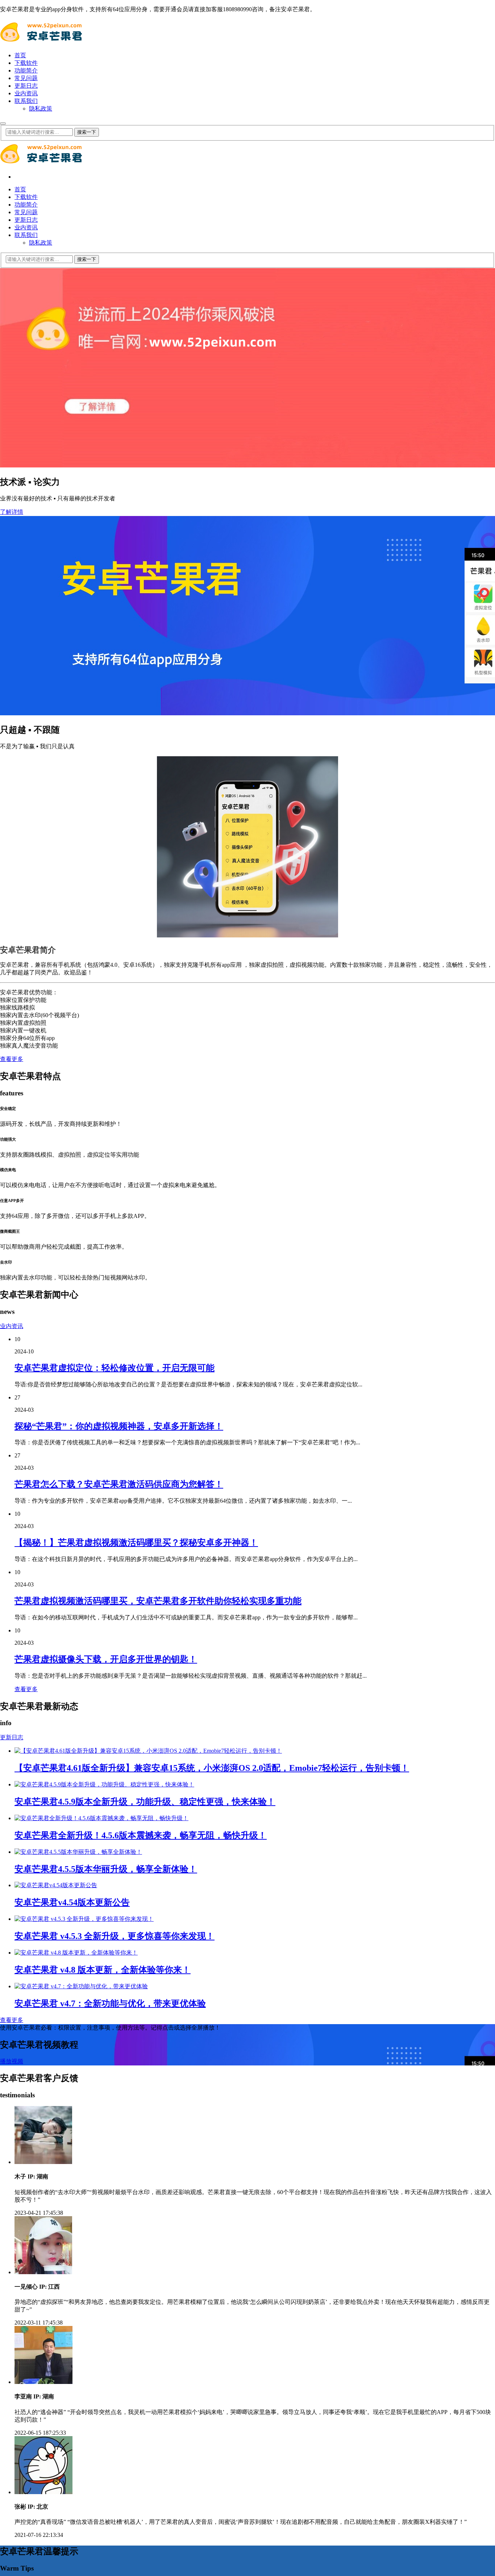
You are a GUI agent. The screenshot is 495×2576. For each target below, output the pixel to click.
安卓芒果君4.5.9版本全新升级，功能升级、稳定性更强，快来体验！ (145, 1802)
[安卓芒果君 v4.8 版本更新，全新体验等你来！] (76, 1953)
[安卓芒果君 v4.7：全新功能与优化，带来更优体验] (81, 1986)
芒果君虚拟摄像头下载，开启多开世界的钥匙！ (106, 1659)
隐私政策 (41, 109)
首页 (20, 55)
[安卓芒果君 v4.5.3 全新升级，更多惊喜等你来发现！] (84, 1919)
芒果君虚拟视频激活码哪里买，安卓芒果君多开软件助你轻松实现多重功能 (158, 1601)
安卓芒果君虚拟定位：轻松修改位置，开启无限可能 (115, 1368)
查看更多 (12, 1059)
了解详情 (12, 512)
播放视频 (12, 2061)
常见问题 (26, 78)
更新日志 (26, 86)
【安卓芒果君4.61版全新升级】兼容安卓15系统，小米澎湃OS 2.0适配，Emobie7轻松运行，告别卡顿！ (212, 1768)
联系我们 (26, 101)
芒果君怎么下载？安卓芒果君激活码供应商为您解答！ (119, 1484)
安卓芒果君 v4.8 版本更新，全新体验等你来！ (103, 1970)
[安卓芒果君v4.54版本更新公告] (56, 1885)
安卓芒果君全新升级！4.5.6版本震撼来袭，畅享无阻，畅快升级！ (141, 1835)
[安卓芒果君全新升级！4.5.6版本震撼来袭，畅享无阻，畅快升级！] (101, 1818)
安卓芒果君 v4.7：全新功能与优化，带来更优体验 (110, 2003)
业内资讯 (26, 93)
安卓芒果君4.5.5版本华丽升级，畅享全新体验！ (106, 1869)
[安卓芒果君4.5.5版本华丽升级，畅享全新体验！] (78, 1852)
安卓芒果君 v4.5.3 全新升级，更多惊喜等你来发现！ (115, 1936)
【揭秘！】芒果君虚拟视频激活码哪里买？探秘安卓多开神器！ (136, 1543)
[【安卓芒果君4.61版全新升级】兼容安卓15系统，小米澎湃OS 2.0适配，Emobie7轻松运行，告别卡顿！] (148, 1751)
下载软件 (26, 63)
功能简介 (26, 70)
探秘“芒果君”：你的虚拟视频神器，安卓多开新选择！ (119, 1426)
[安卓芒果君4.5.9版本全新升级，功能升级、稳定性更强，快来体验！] (104, 1784)
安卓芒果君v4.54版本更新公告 (72, 1902)
